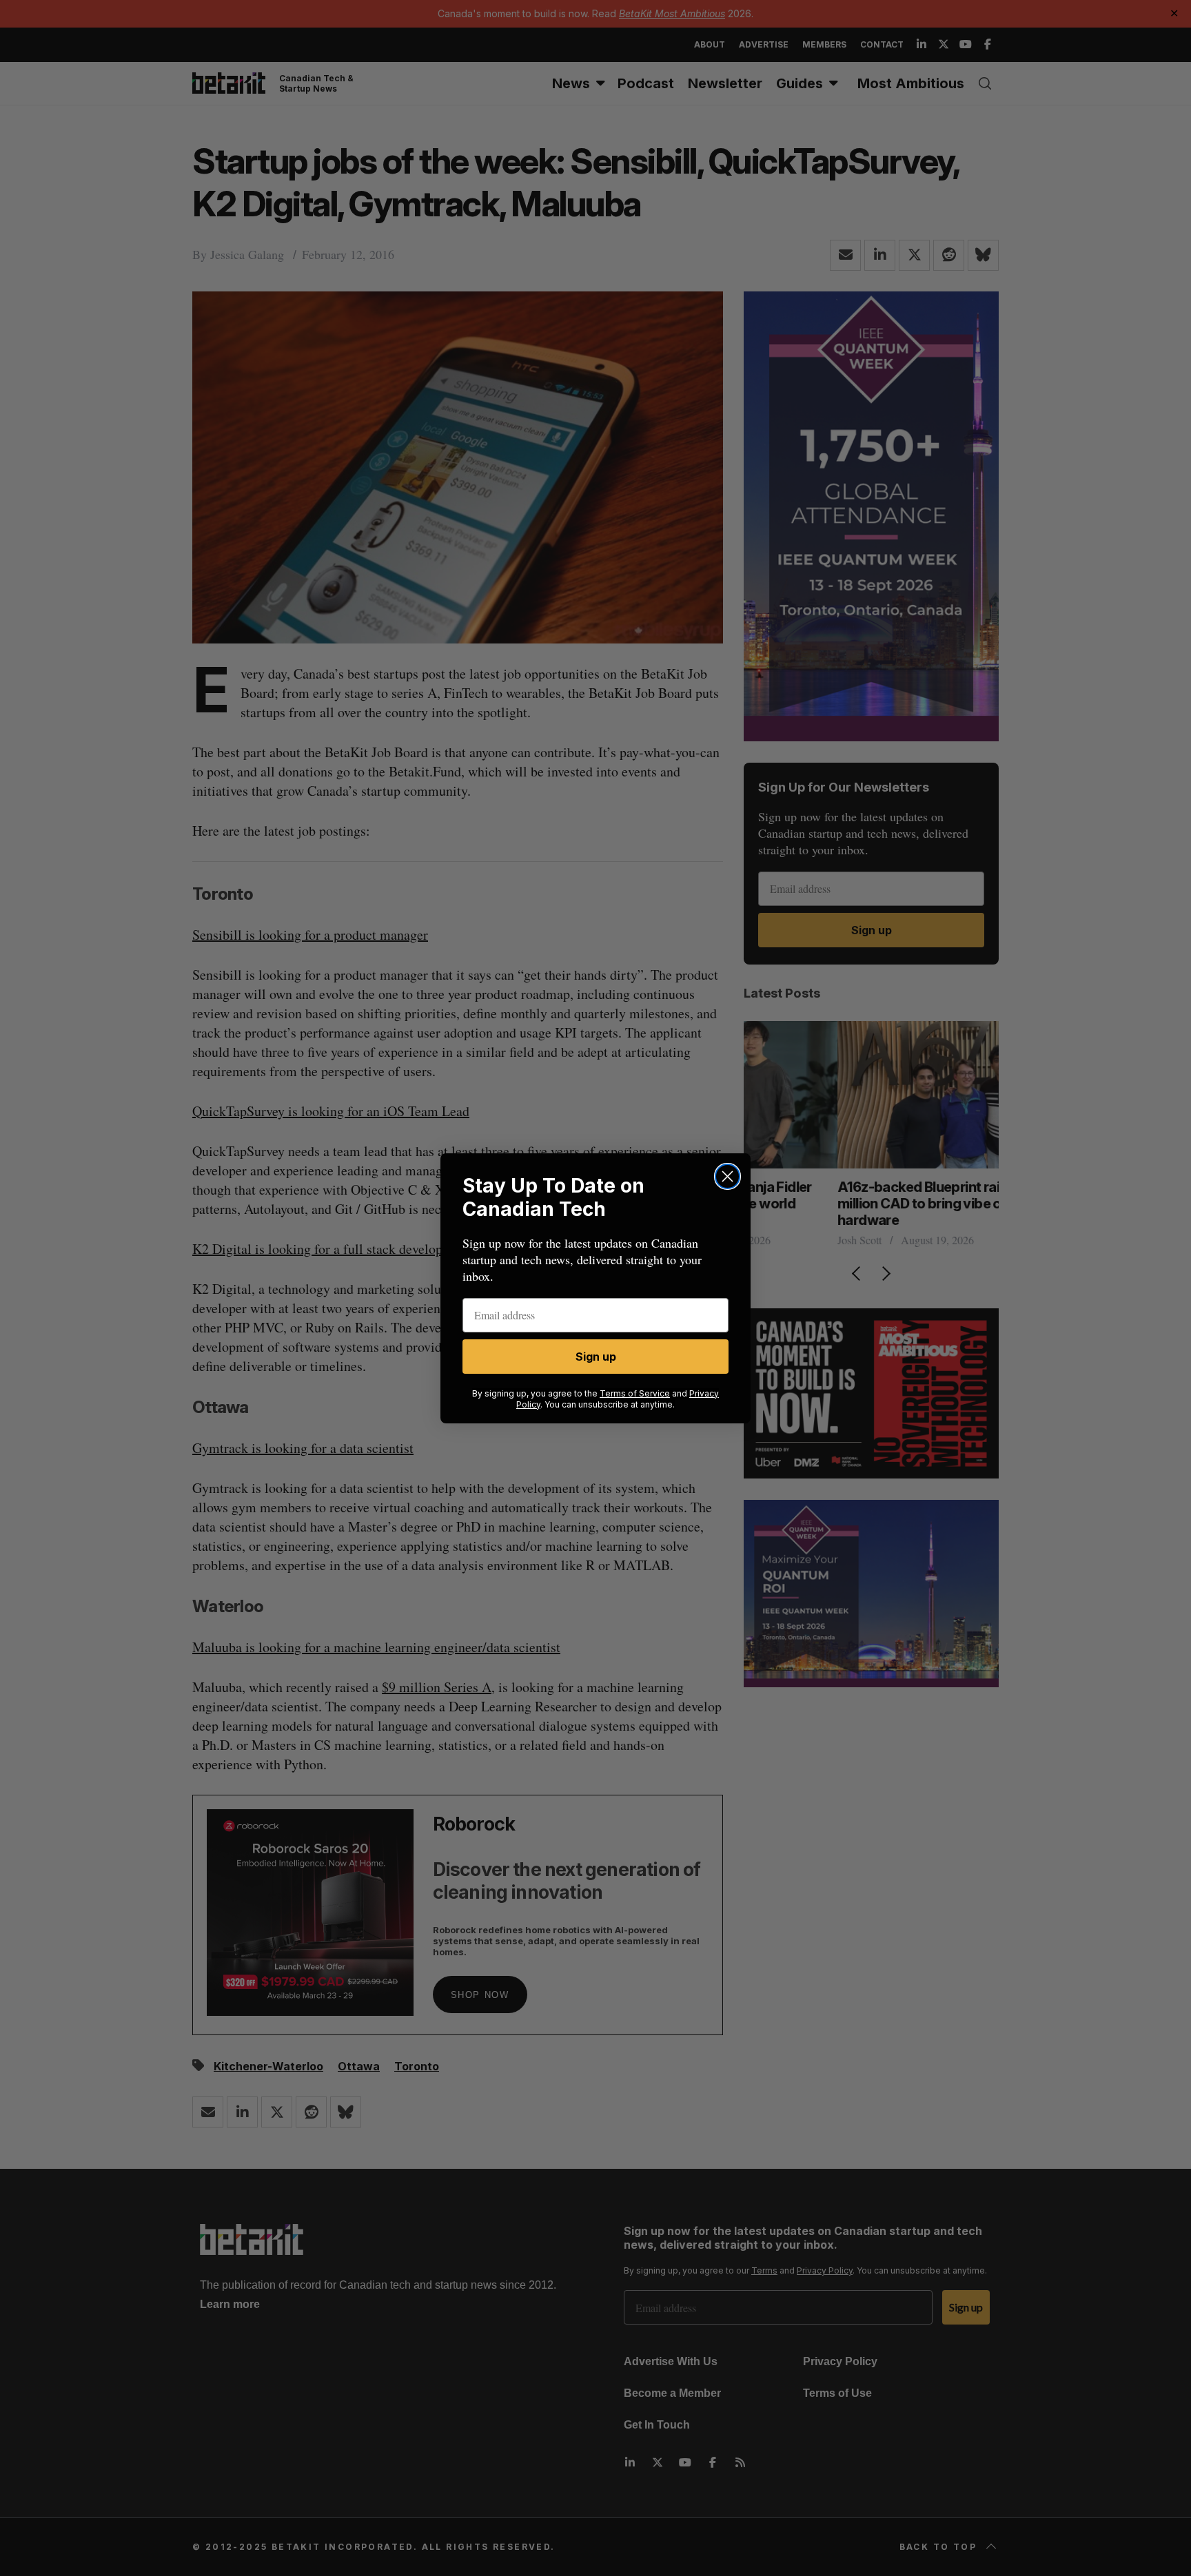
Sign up (596, 1357)
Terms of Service (635, 1393)
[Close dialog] (727, 1176)
